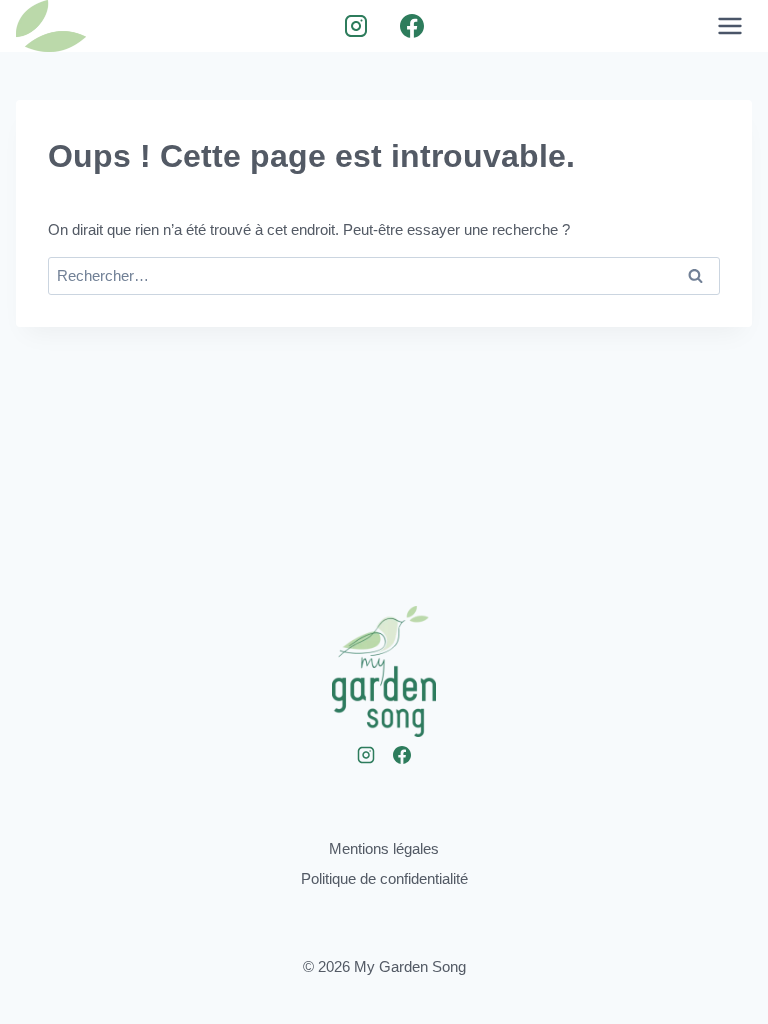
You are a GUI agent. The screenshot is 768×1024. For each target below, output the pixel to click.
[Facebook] (412, 26)
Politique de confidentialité (384, 878)
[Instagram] (356, 26)
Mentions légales (384, 848)
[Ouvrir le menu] (729, 26)
